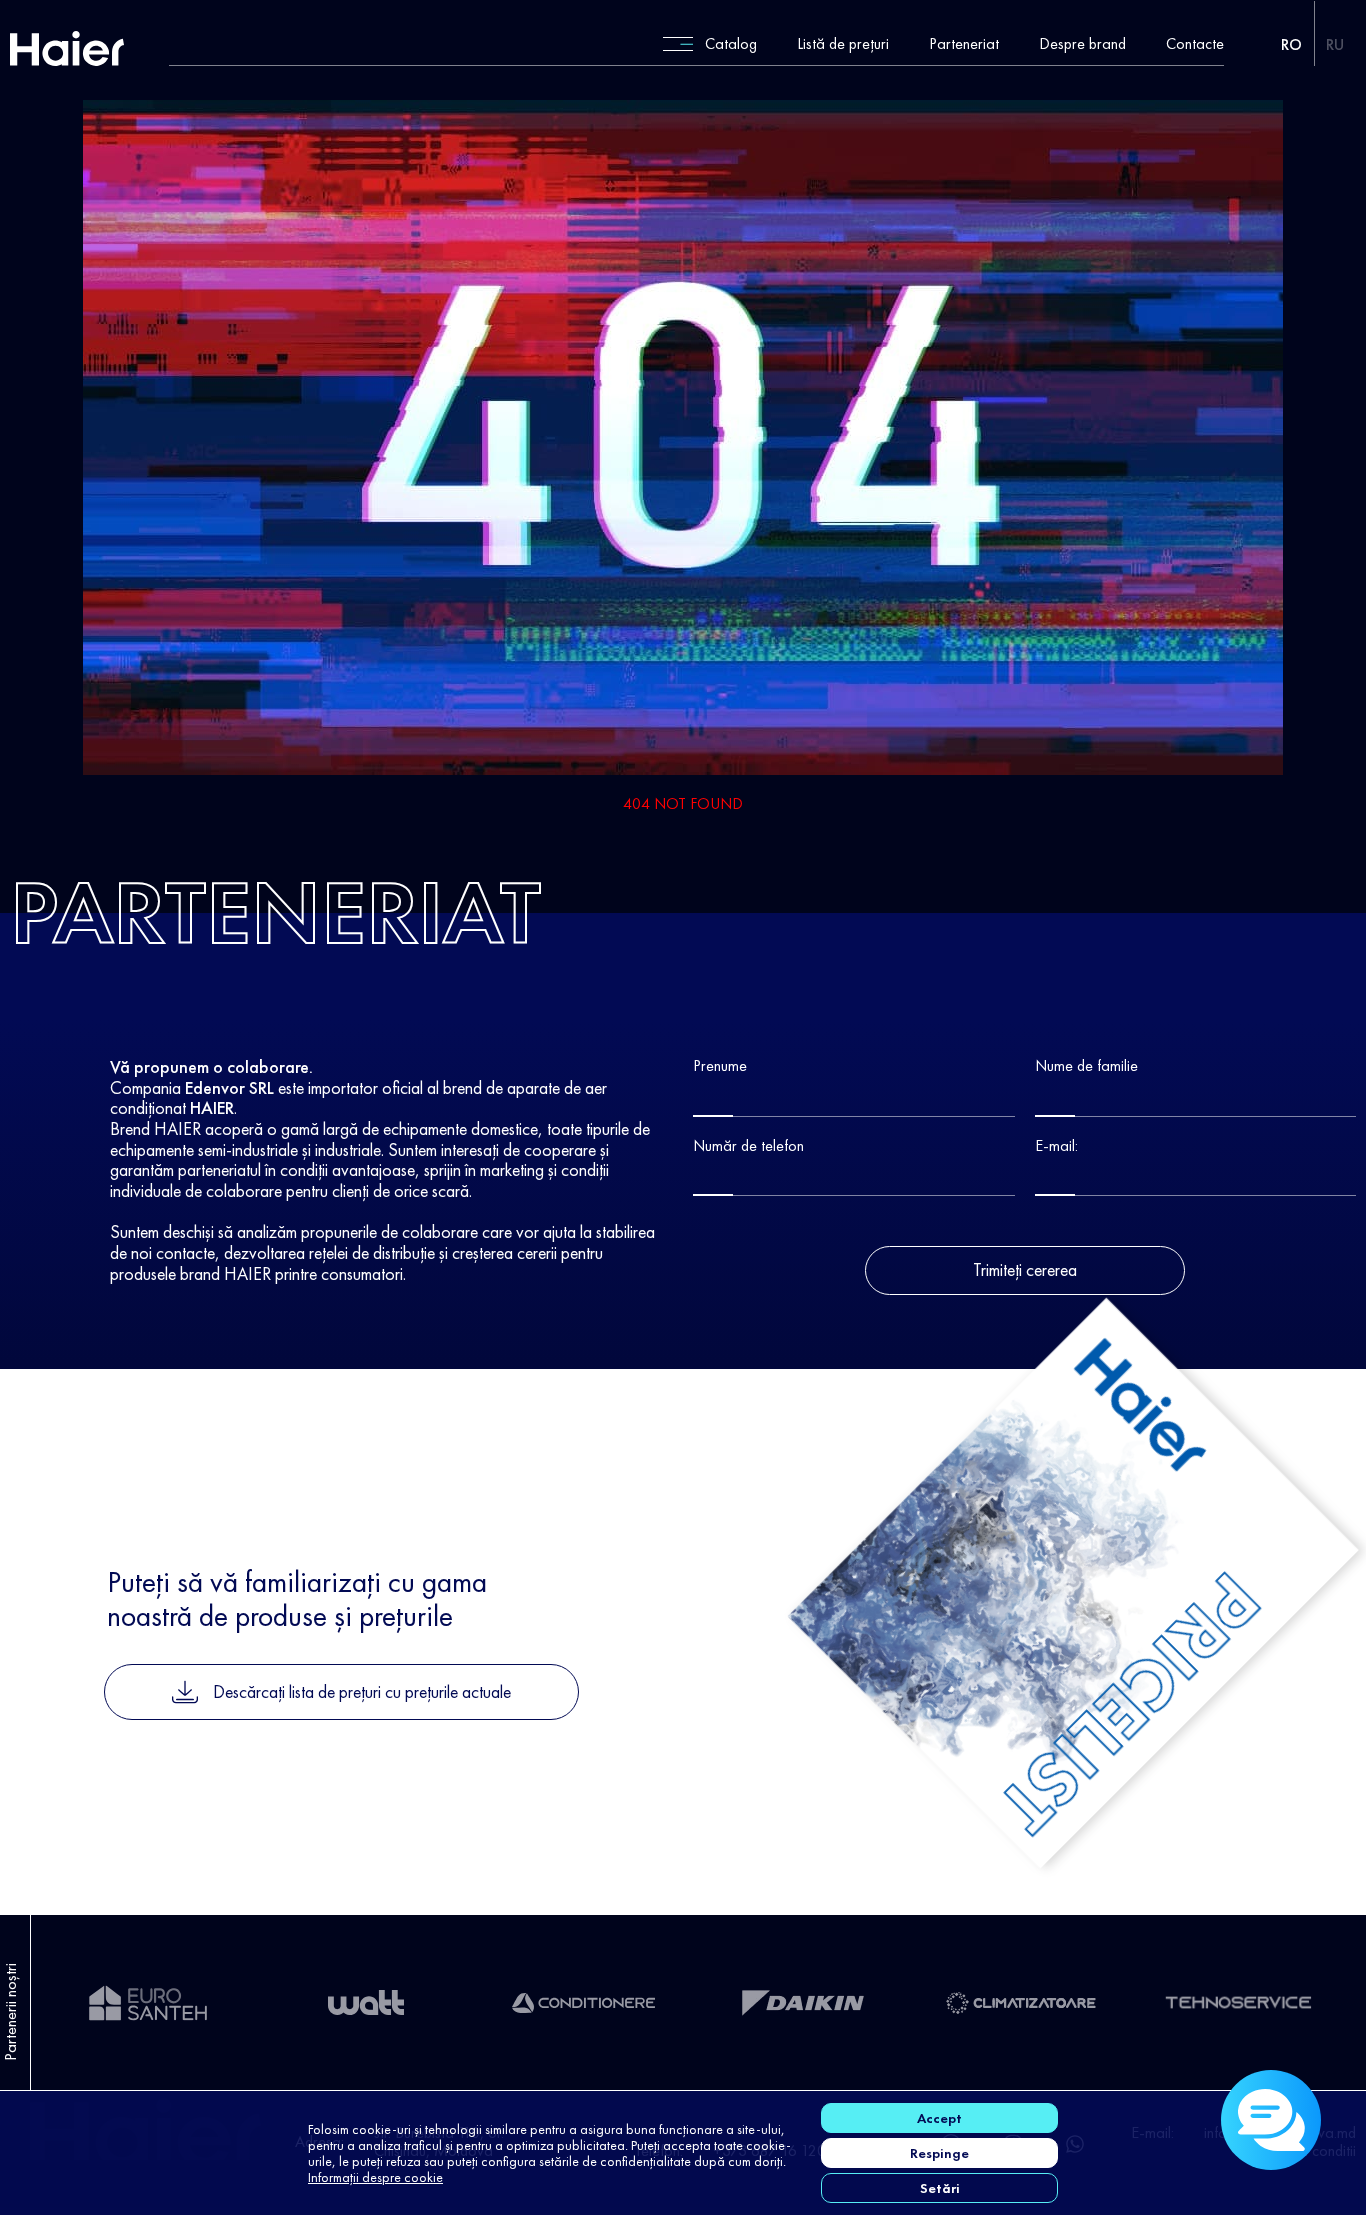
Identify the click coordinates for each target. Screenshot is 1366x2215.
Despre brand (1082, 44)
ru (1335, 44)
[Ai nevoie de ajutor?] (1271, 2120)
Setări (940, 2188)
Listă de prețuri (843, 44)
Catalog (731, 44)
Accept (939, 2118)
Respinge (939, 2153)
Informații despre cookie (375, 2177)
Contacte (1195, 44)
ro (1291, 44)
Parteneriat (964, 44)
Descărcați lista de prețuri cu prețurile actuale (362, 1691)
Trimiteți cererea (1025, 1269)
